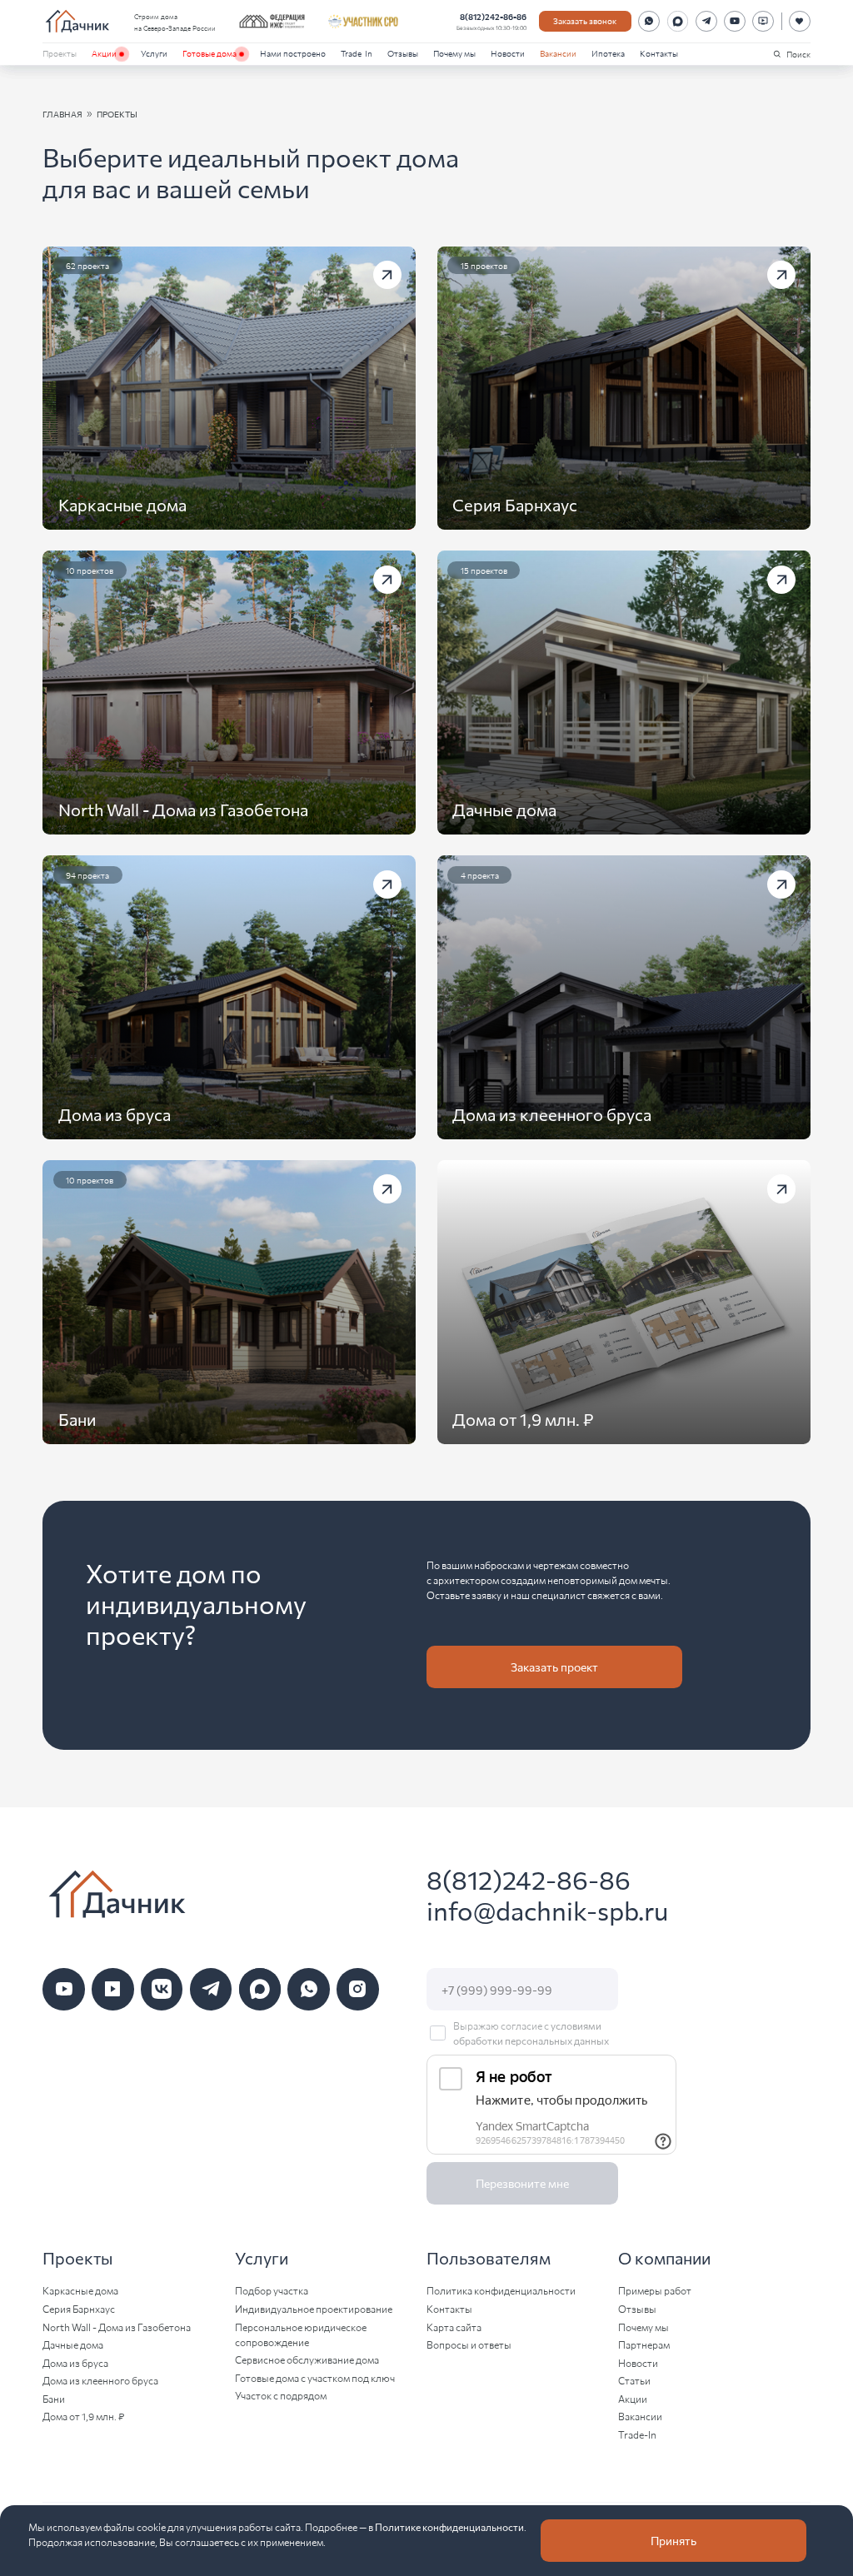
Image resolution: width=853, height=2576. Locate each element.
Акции (104, 53)
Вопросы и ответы (469, 2344)
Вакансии (558, 53)
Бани (54, 2398)
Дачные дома (73, 2344)
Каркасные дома (80, 2290)
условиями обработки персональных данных (531, 2033)
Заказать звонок (585, 20)
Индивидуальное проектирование (314, 2308)
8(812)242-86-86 (493, 16)
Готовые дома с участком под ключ (315, 2377)
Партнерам (644, 2344)
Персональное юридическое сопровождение (301, 2334)
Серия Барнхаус (79, 2308)
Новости (508, 53)
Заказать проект (554, 1667)
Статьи (634, 2380)
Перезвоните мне (522, 2183)
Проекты (60, 53)
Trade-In (357, 53)
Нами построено (293, 53)
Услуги (154, 53)
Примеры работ (655, 2290)
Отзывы (403, 53)
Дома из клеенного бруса (100, 2380)
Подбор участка (272, 2290)
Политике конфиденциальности (449, 2526)
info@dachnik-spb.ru (547, 1910)
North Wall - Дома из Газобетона (117, 2327)
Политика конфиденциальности (501, 2290)
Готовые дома (210, 53)
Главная (62, 114)
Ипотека (608, 53)
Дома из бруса (75, 2362)
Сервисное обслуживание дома (307, 2359)
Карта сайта (454, 2327)
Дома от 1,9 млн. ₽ (83, 2416)
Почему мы (454, 53)
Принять (673, 2540)
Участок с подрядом (281, 2395)
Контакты (659, 53)
